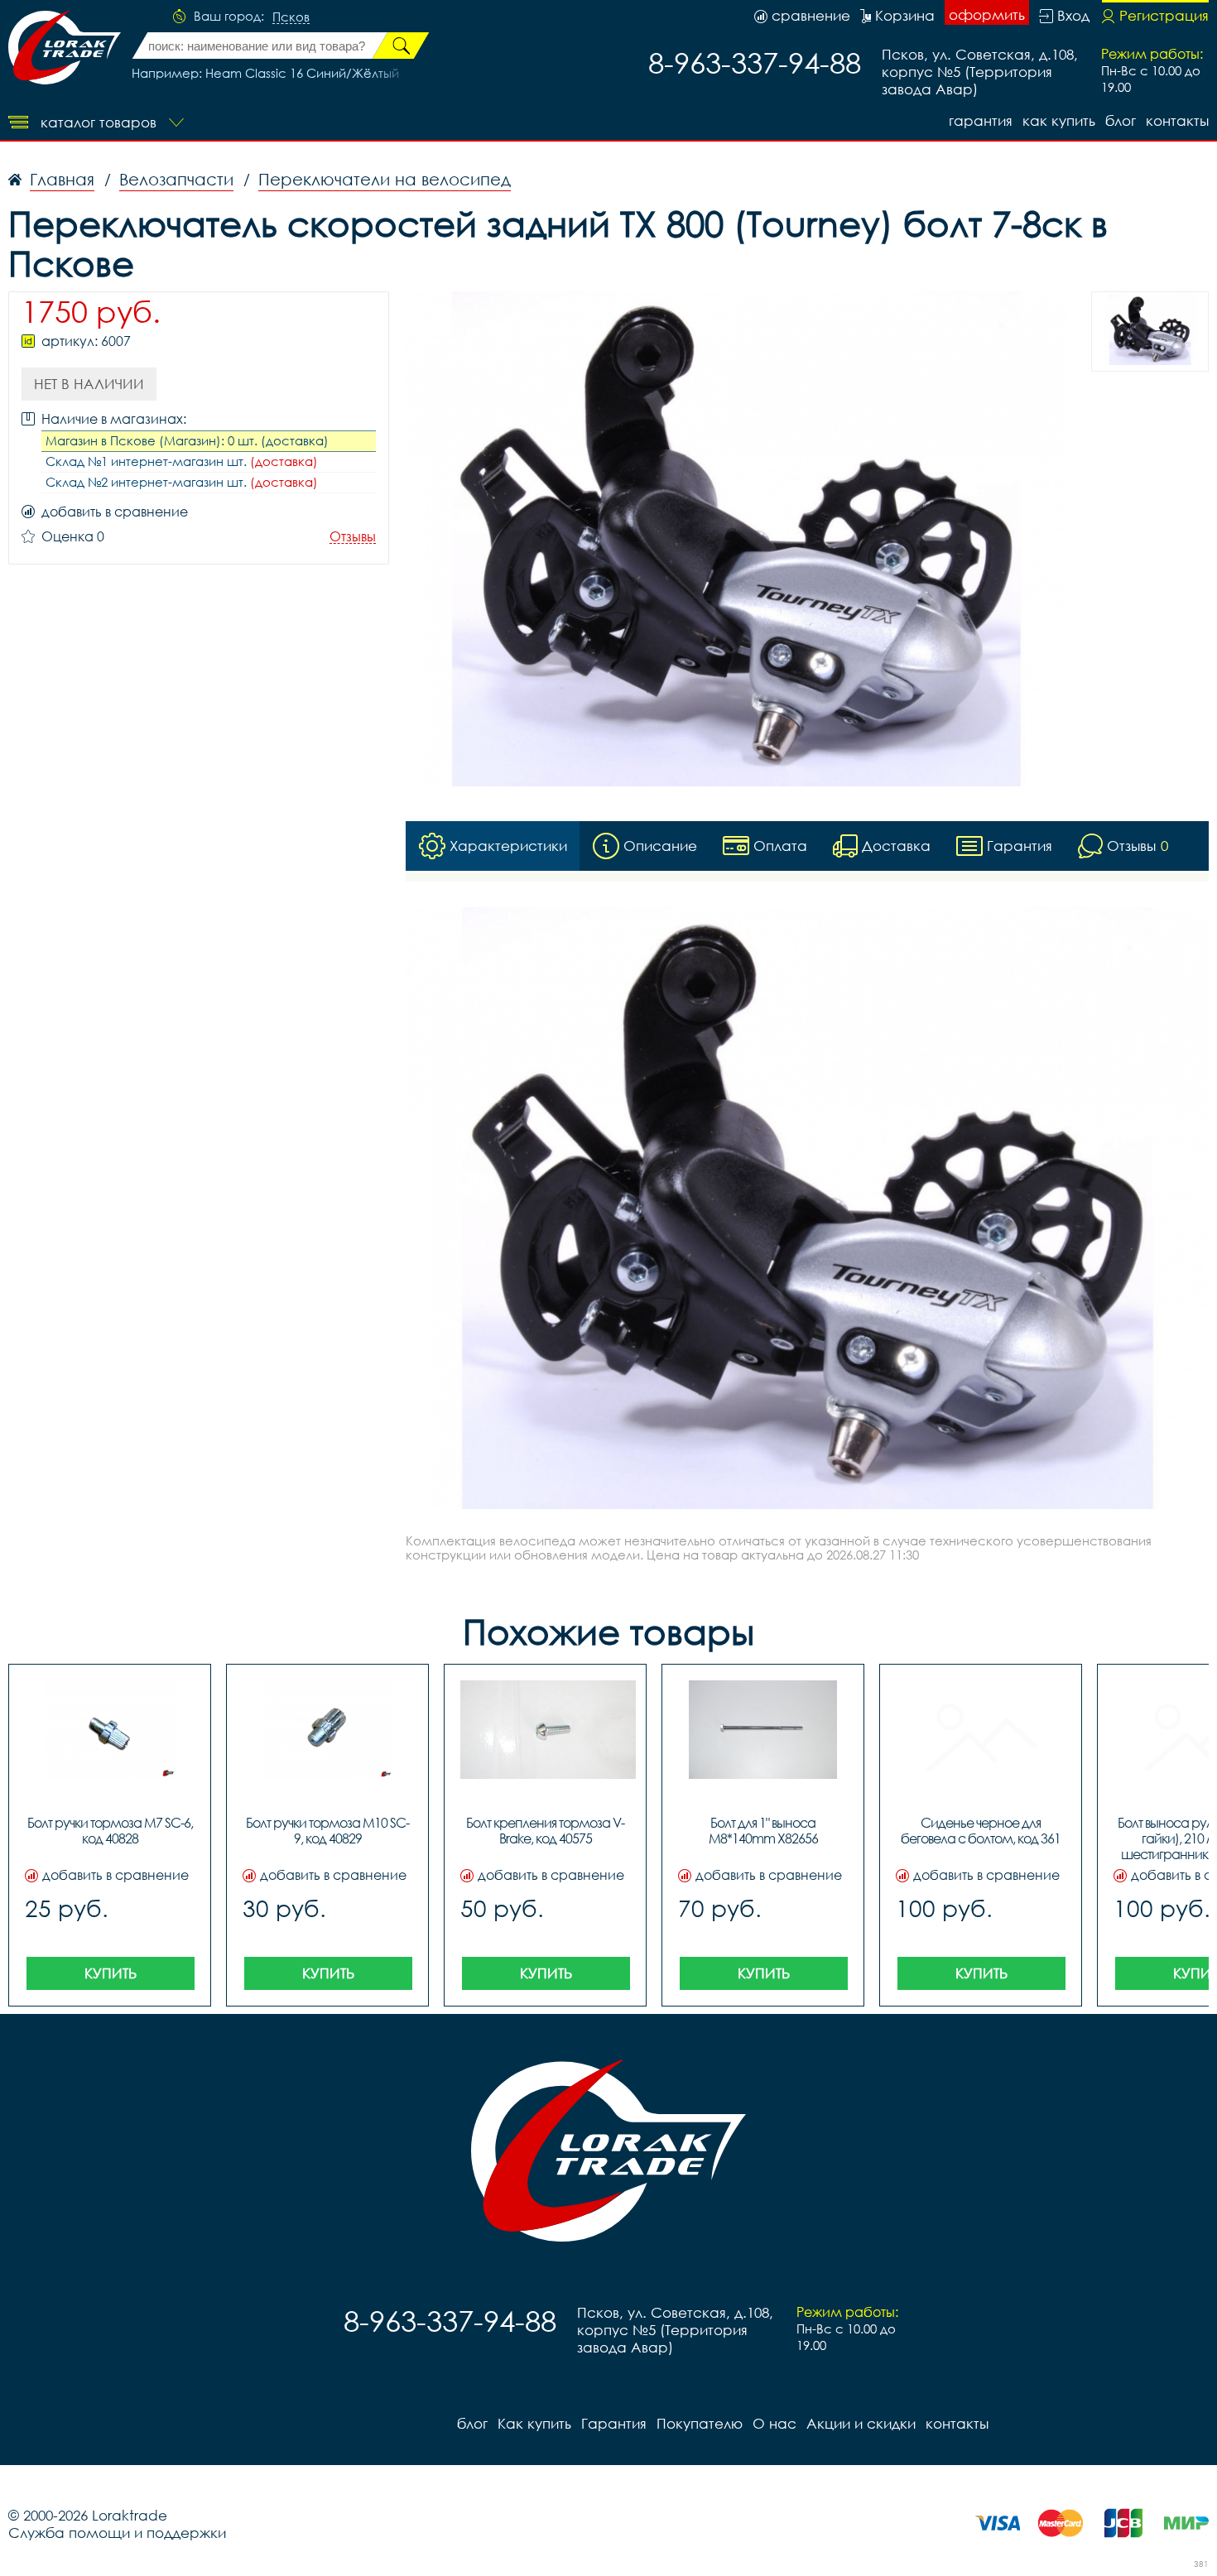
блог (1121, 120)
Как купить (1059, 120)
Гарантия (981, 120)
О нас (774, 2423)
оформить (987, 14)
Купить (111, 1973)
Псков (291, 17)
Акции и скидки (861, 2423)
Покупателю (700, 2423)
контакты (1177, 120)
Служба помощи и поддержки (117, 2533)
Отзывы (353, 537)
